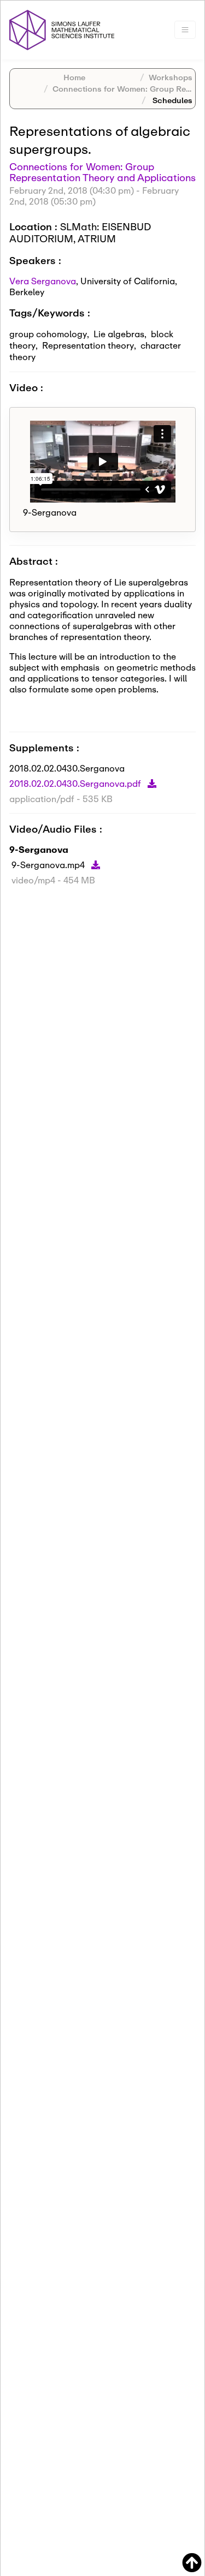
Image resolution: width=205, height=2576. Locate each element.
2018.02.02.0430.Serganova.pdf (76, 783)
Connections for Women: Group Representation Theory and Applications (102, 172)
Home (74, 77)
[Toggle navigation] (185, 30)
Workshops (171, 77)
